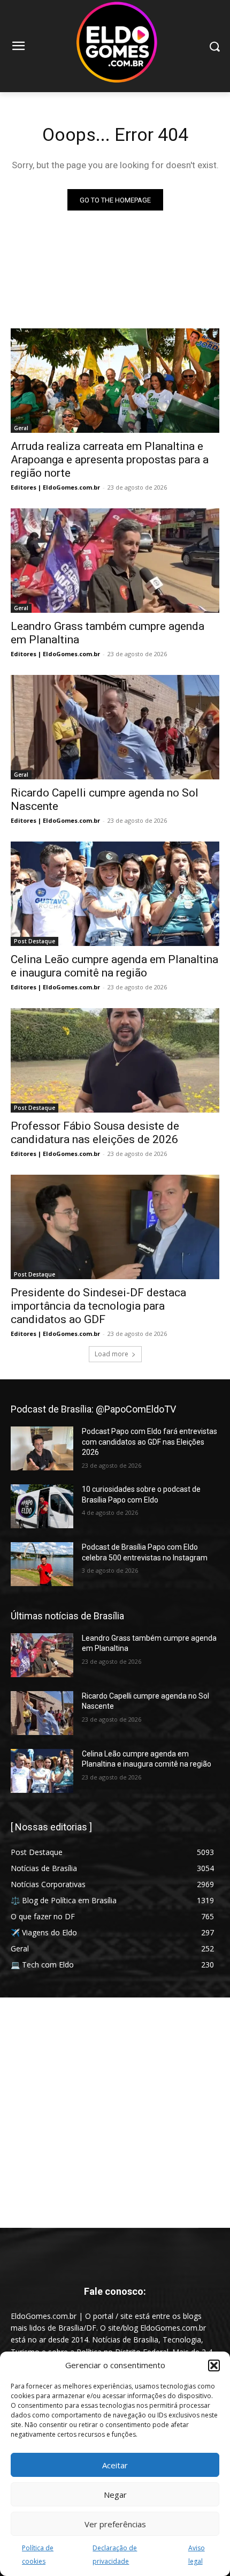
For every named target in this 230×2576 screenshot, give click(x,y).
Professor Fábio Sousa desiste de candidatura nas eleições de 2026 (95, 1133)
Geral (21, 428)
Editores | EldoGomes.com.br (55, 487)
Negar (115, 2495)
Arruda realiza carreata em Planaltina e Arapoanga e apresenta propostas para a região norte (110, 460)
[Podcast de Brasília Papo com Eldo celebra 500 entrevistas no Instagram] (42, 1564)
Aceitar (115, 2465)
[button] (214, 2365)
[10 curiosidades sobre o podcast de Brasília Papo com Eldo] (42, 1506)
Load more (112, 1354)
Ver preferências (115, 2524)
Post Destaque (34, 941)
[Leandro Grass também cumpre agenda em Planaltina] (115, 561)
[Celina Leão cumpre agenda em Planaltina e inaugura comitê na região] (115, 894)
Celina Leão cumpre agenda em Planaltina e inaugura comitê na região (114, 966)
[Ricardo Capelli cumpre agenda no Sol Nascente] (115, 727)
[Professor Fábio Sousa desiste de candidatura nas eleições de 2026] (115, 1060)
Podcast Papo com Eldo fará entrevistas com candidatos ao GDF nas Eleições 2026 (149, 1442)
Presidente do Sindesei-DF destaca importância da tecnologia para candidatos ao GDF (98, 1306)
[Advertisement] (115, 2113)
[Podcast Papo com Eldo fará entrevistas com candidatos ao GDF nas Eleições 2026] (42, 1448)
